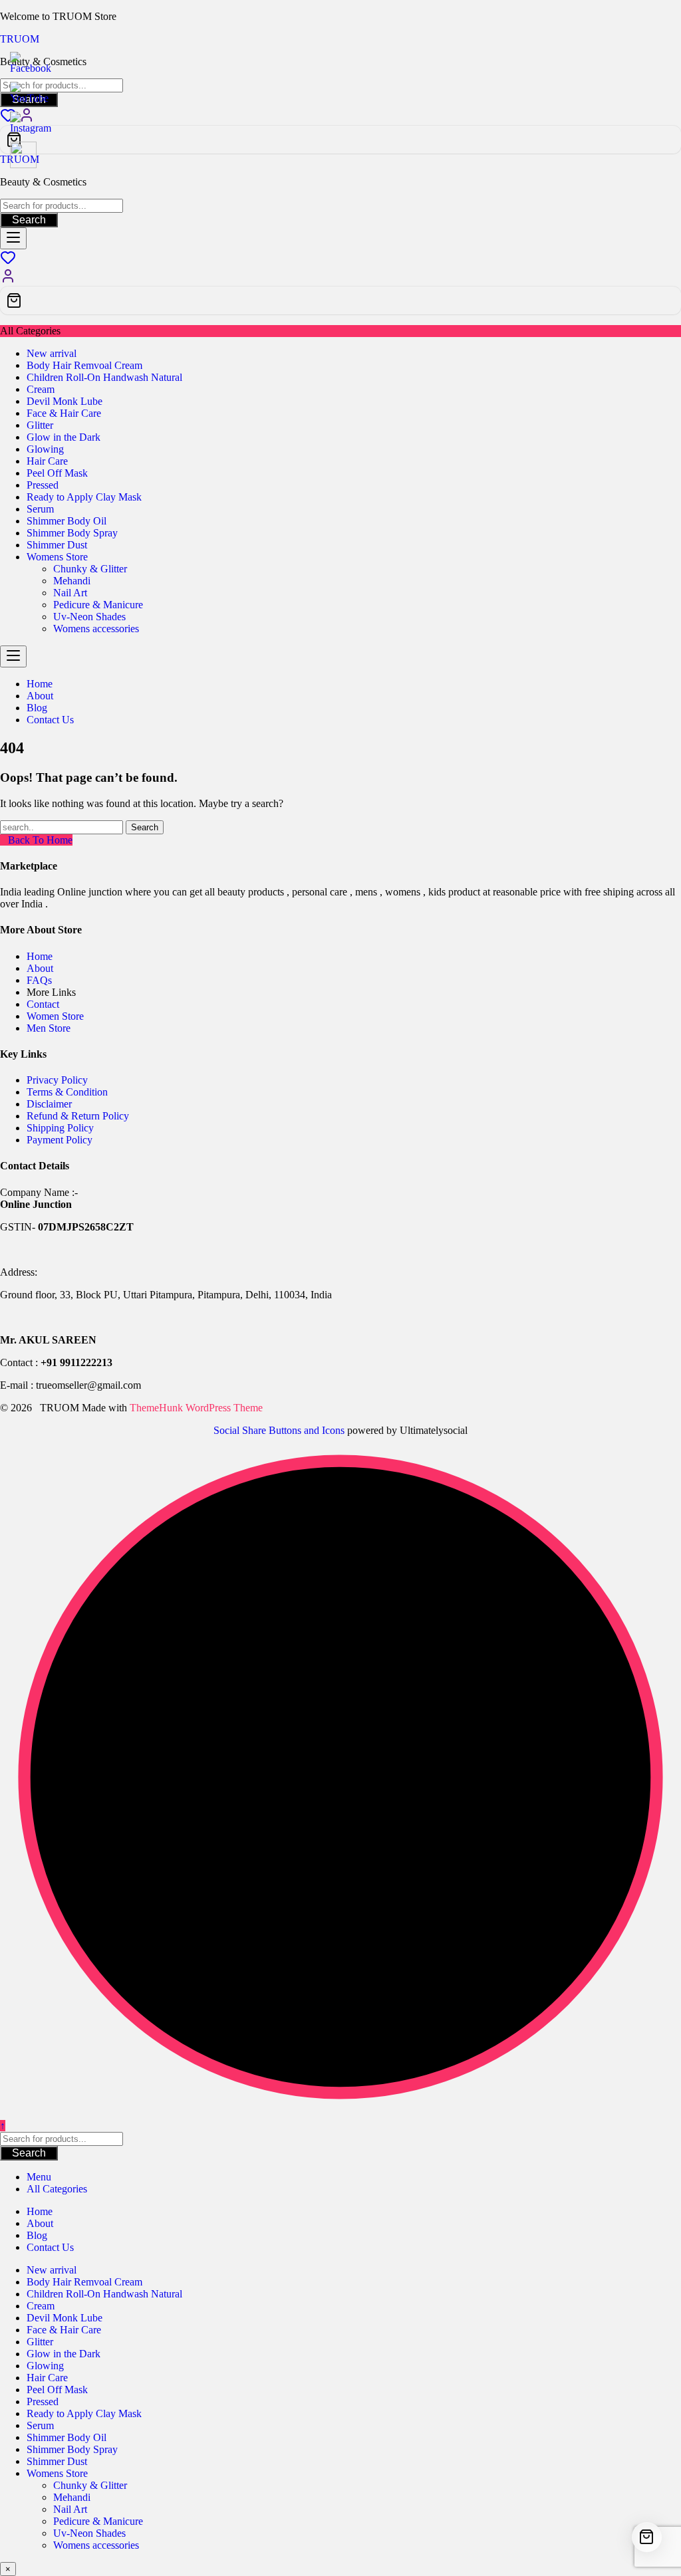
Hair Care (47, 461)
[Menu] (13, 238)
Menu (39, 2177)
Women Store (55, 1016)
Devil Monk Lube (65, 401)
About (40, 968)
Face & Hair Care (64, 413)
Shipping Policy (60, 1128)
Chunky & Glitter (90, 569)
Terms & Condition (67, 1092)
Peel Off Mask (57, 473)
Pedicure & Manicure (98, 605)
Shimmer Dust (57, 545)
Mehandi (72, 581)
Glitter (40, 425)
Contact (43, 1004)
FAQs (39, 980)
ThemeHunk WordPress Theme (196, 1408)
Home (40, 956)
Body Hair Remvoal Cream (84, 365)
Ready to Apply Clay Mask (84, 497)
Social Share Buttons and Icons (279, 1430)
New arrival (52, 353)
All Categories (57, 2189)
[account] (8, 280)
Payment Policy (60, 1140)
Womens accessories (96, 629)
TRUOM (20, 39)
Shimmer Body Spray (72, 533)
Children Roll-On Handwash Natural (104, 377)
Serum (40, 509)
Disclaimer (49, 1104)
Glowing (45, 449)
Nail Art (70, 593)
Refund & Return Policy (78, 1116)
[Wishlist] (8, 262)
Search (29, 220)
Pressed (43, 485)
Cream (41, 389)
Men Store (50, 1028)
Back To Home (40, 840)
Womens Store (57, 557)
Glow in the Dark (64, 437)
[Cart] (340, 140)
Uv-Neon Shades (89, 617)
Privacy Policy (57, 1080)
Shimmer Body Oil (67, 521)
